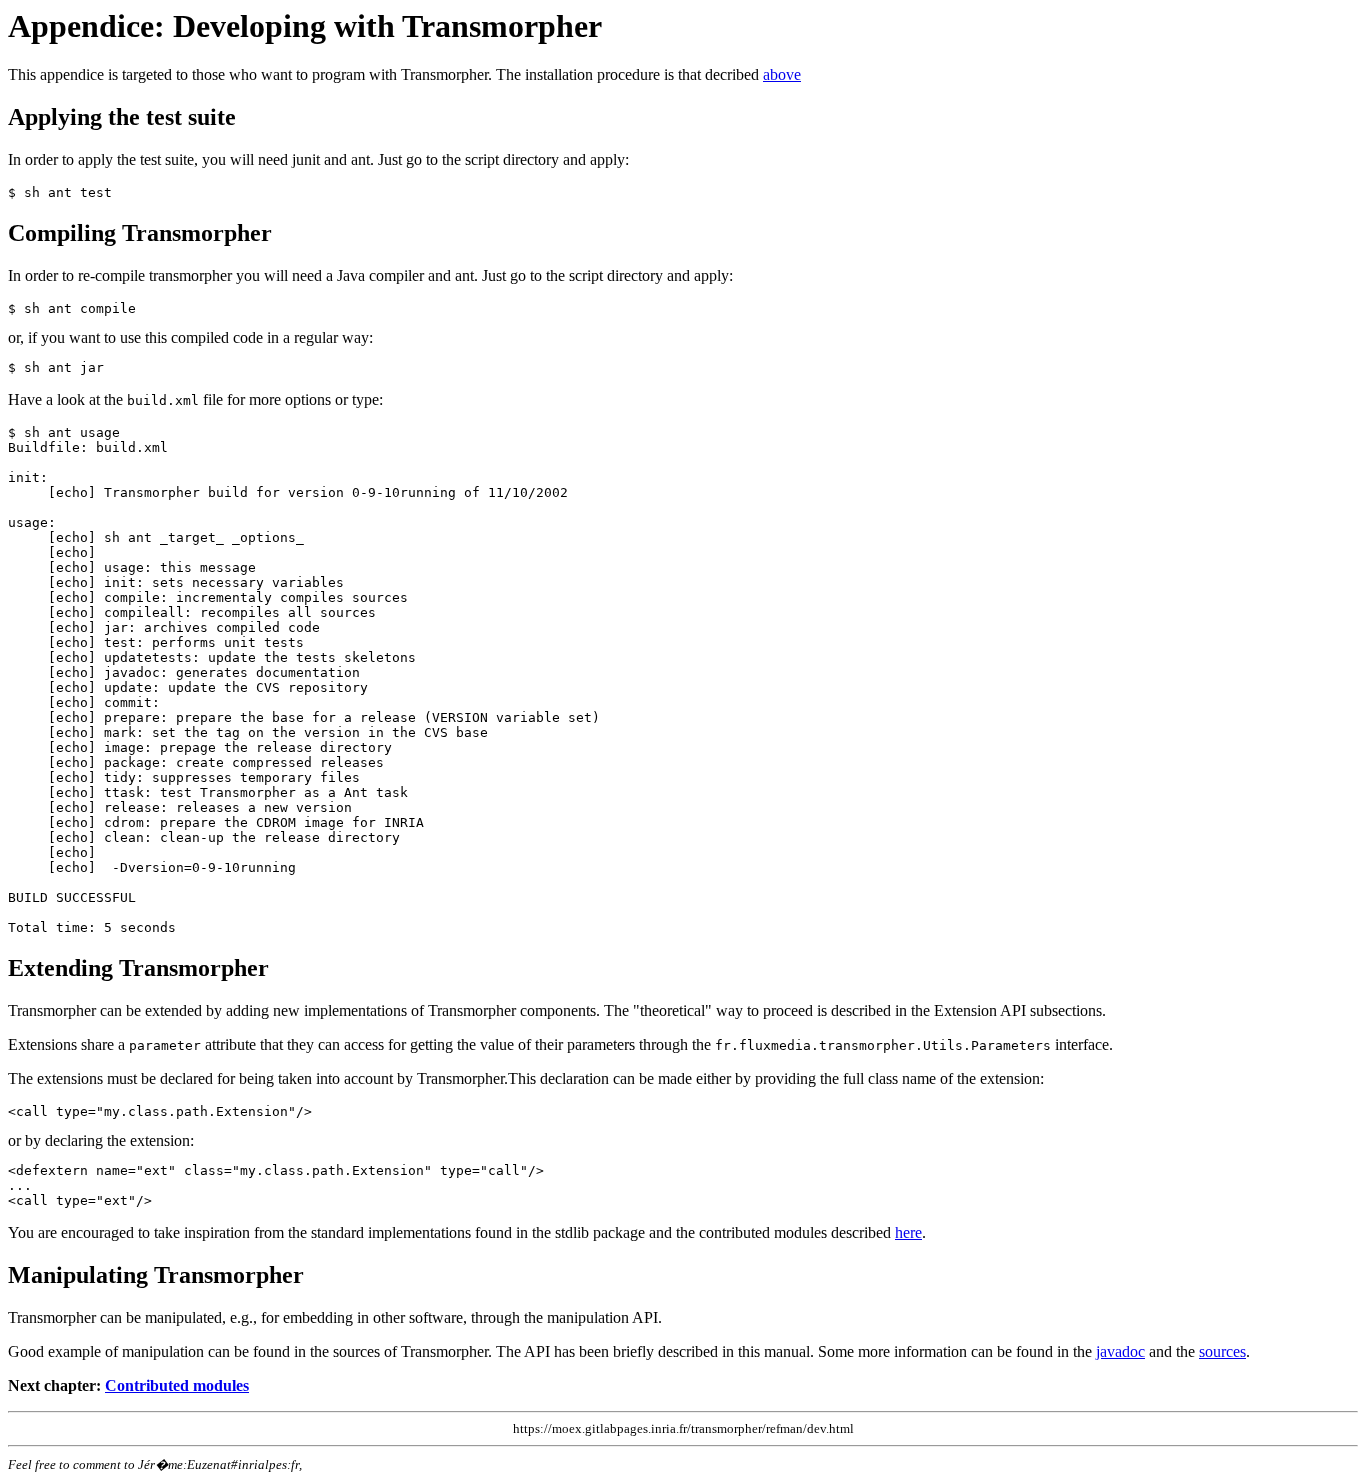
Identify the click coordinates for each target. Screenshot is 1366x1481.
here (908, 1232)
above (782, 74)
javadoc (1120, 1351)
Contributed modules (177, 1385)
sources (1222, 1351)
